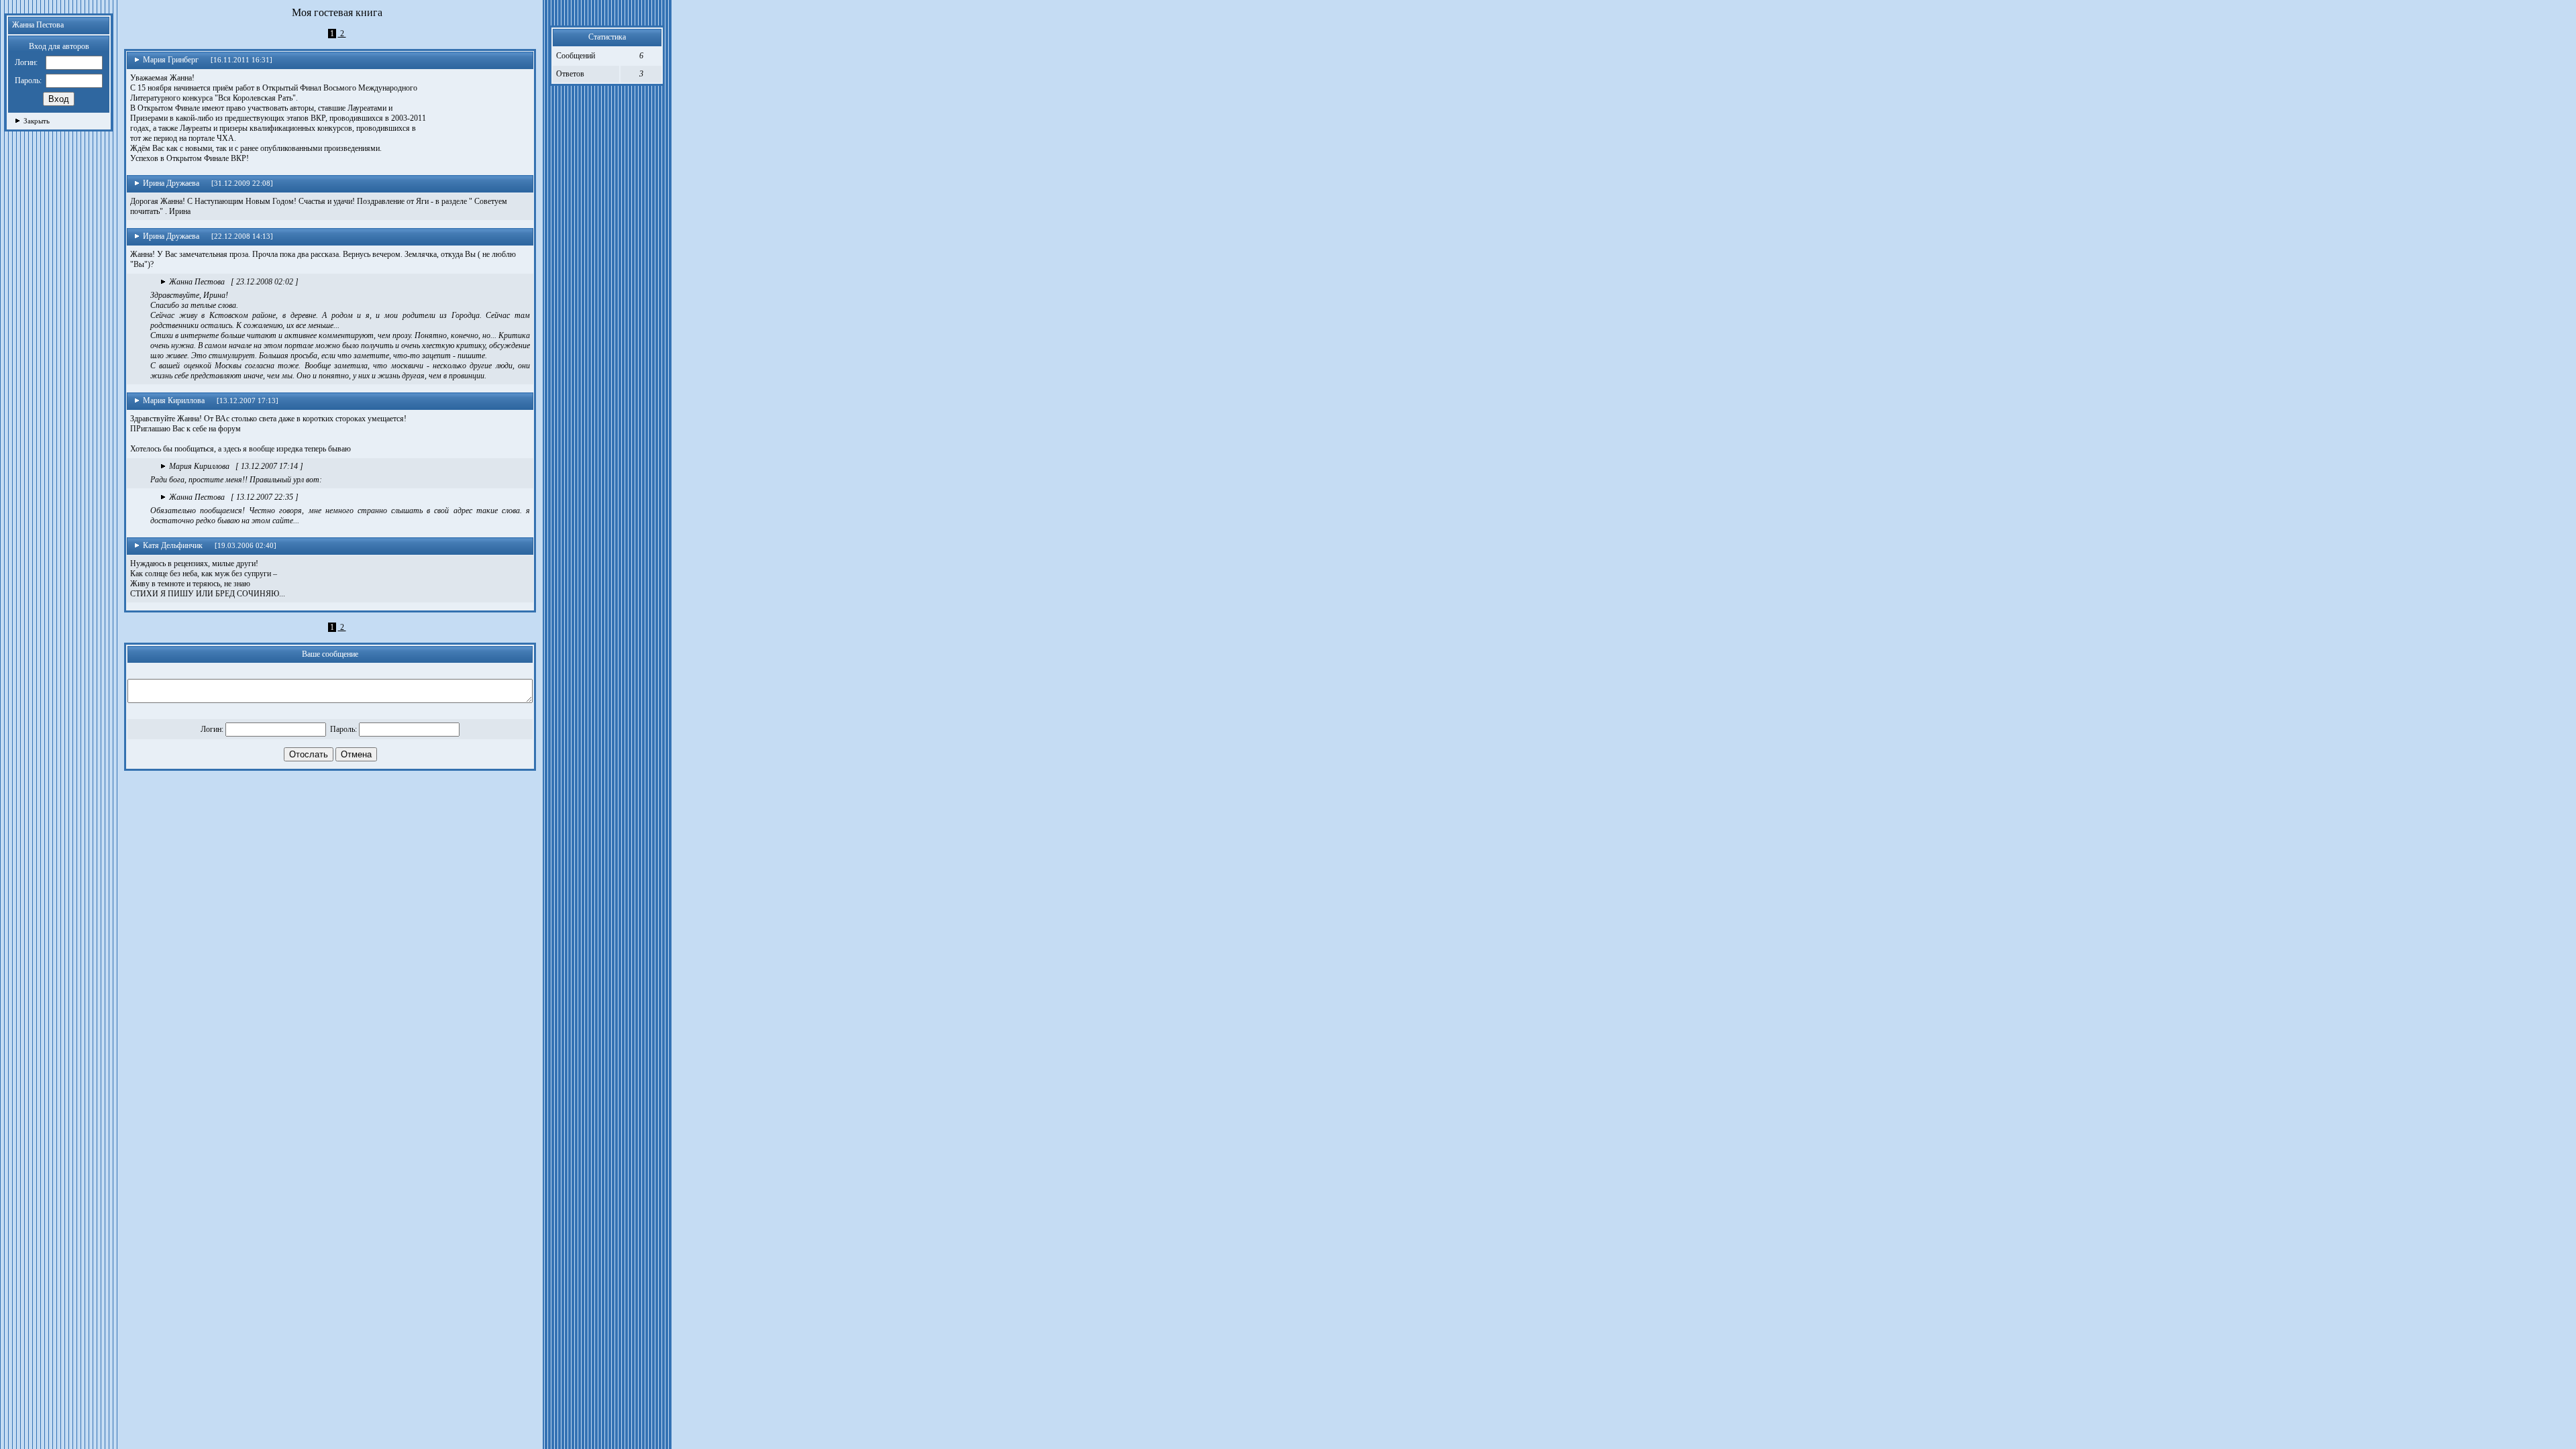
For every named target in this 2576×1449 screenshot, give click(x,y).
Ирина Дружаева (171, 183)
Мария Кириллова (174, 400)
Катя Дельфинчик (173, 545)
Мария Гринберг (171, 60)
